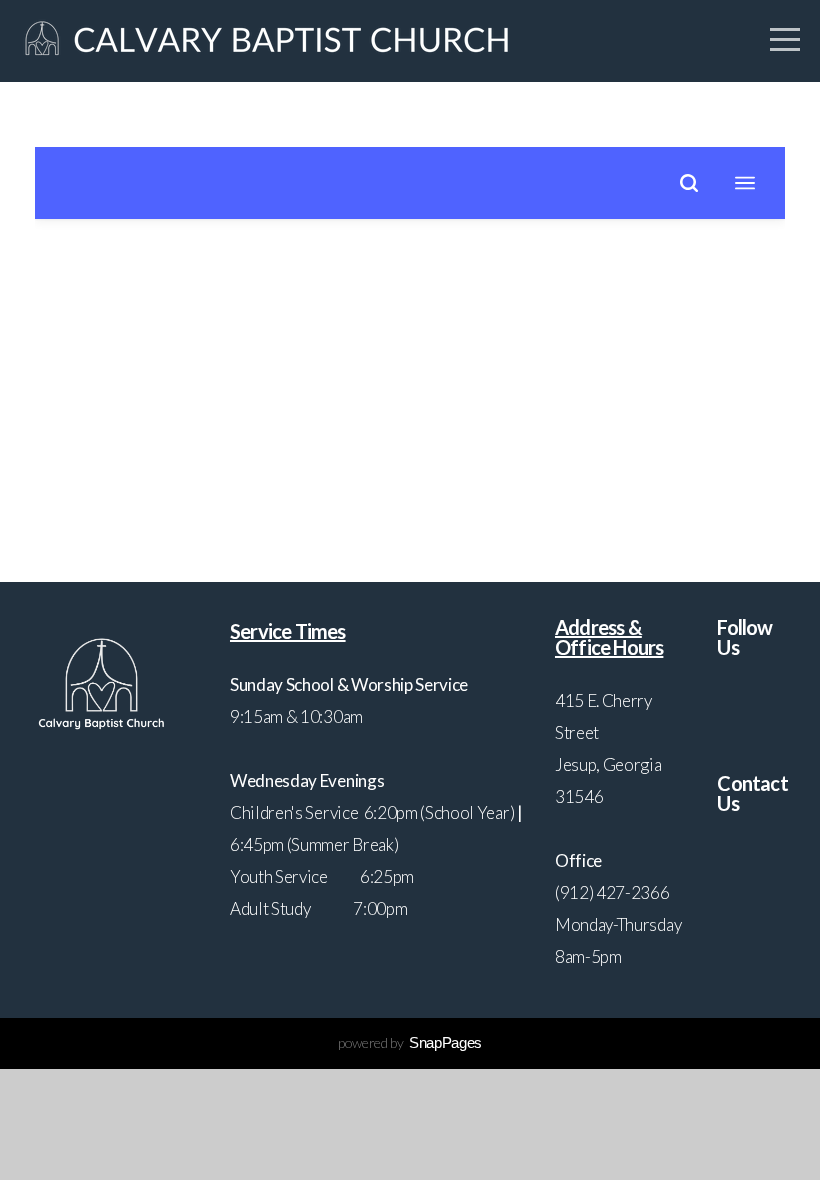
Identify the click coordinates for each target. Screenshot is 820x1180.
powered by (410, 1042)
